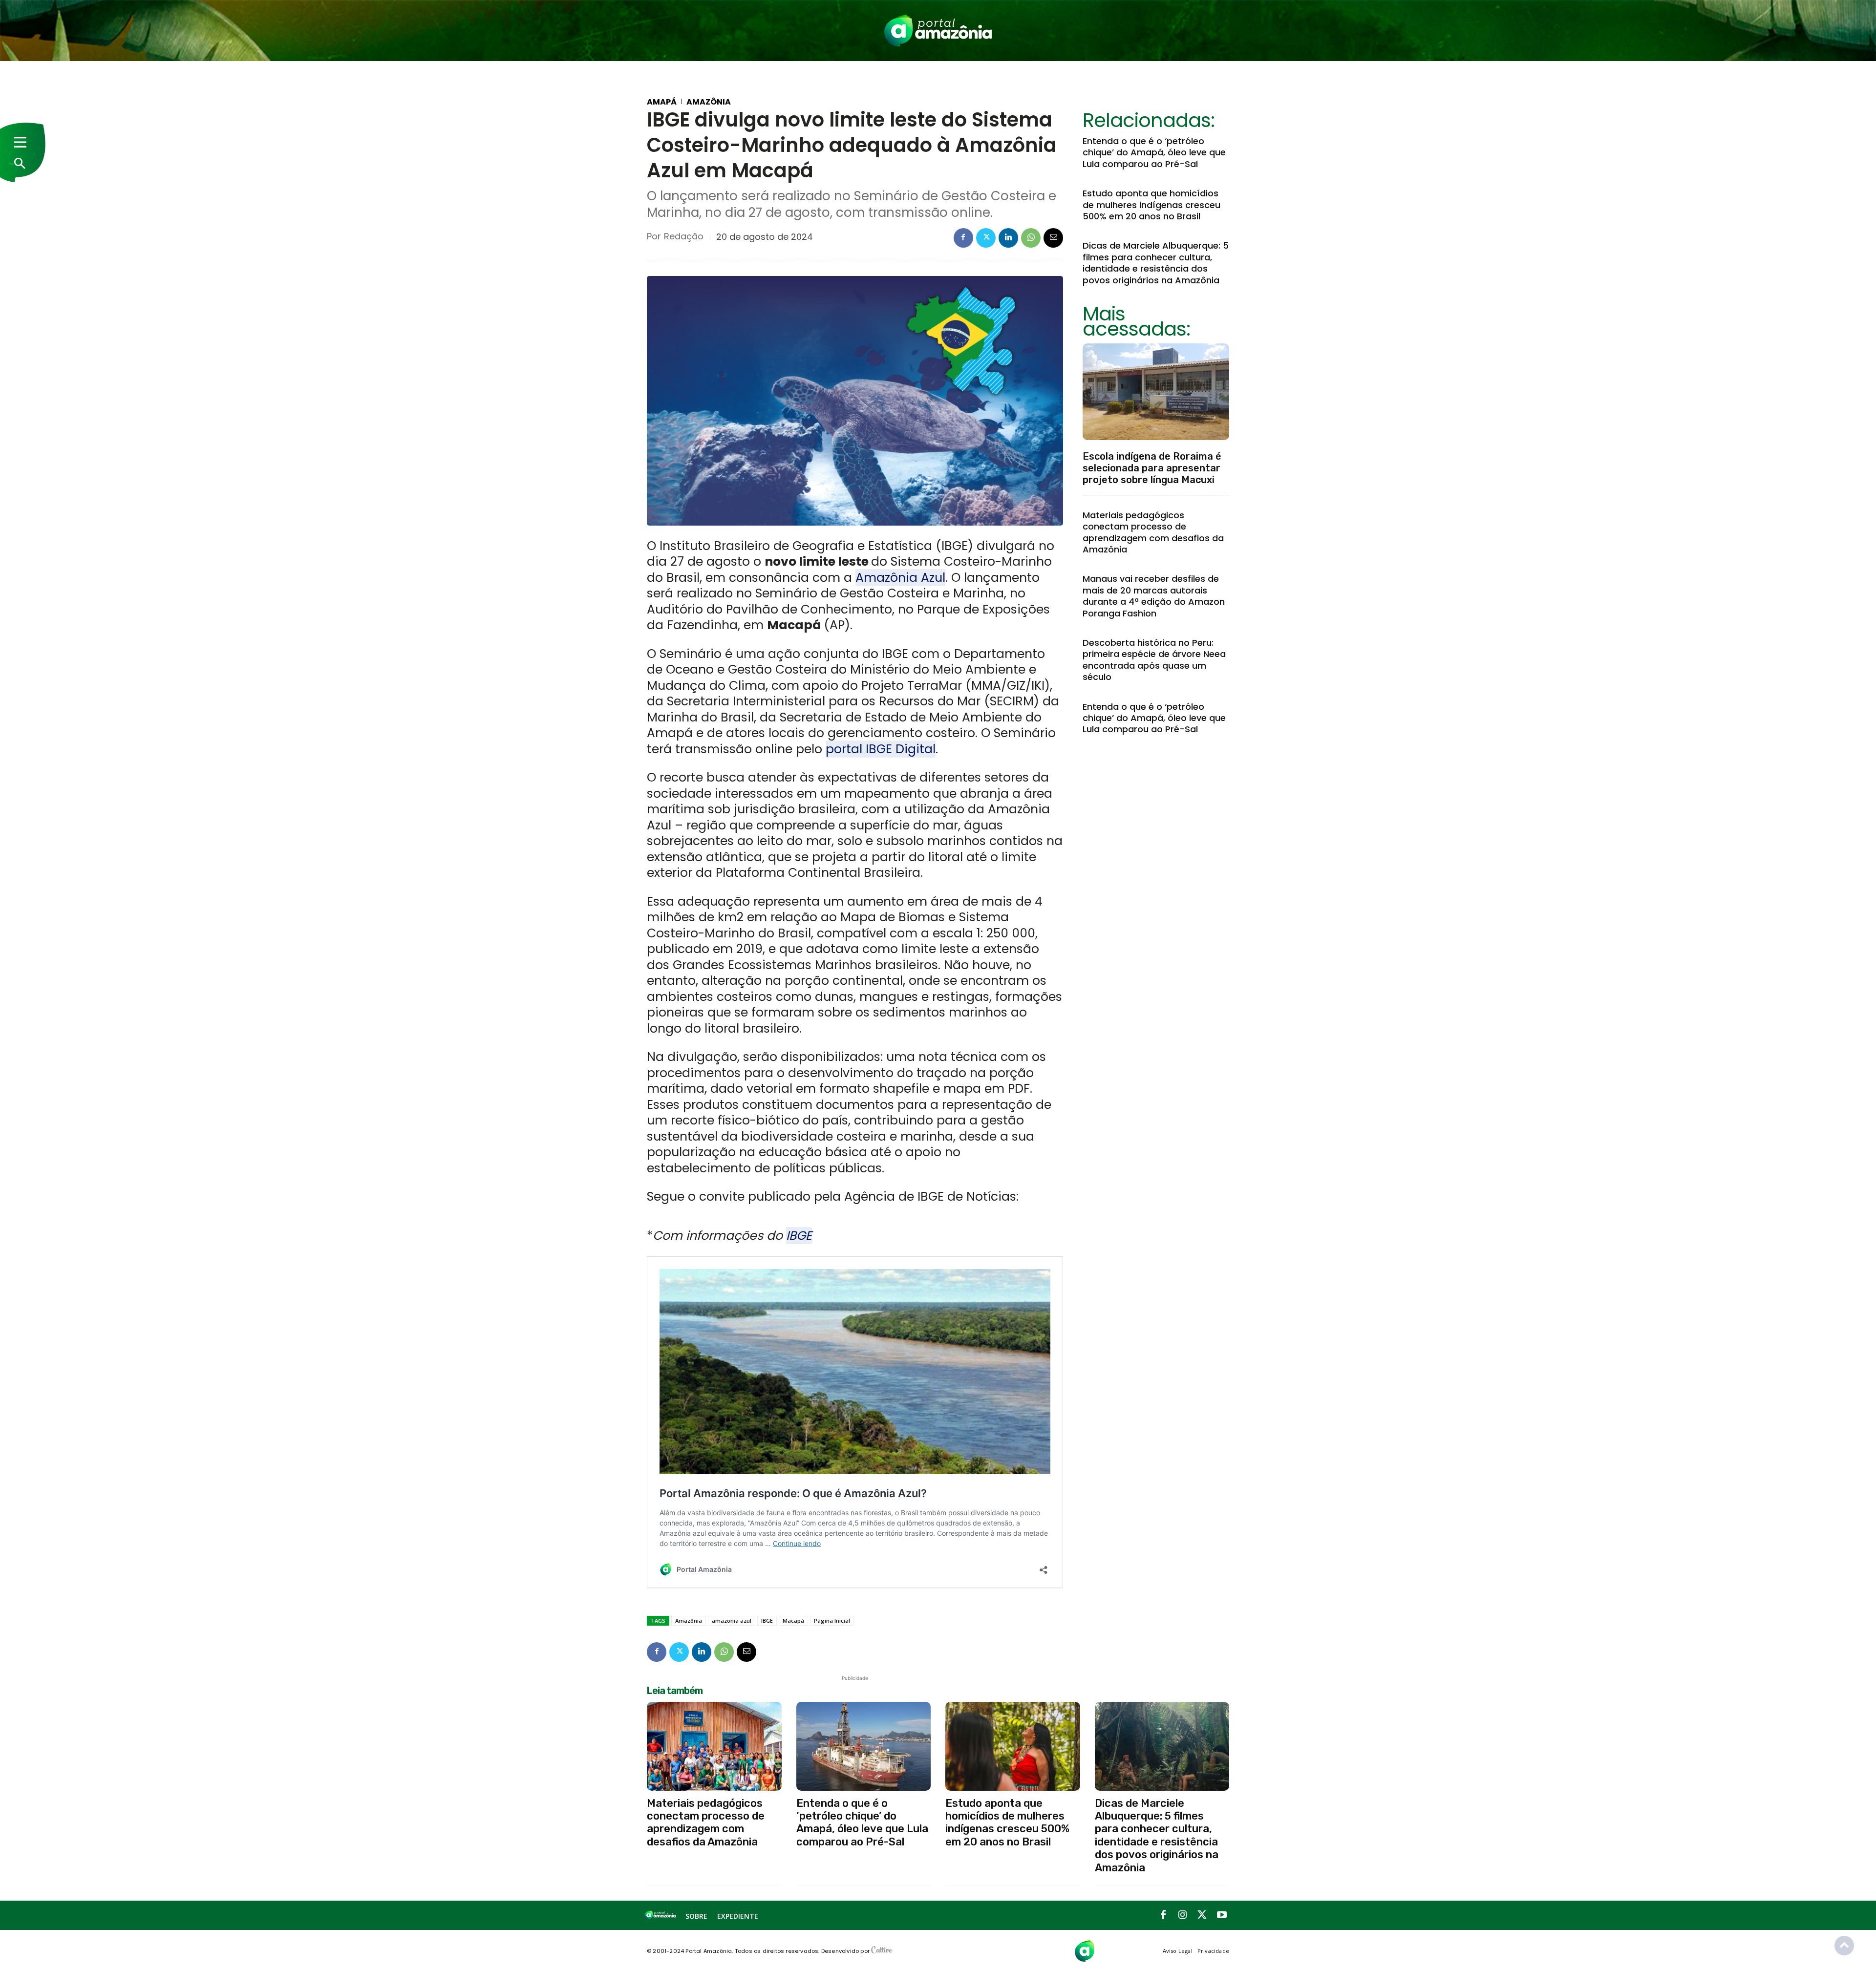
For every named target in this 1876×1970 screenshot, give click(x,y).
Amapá (662, 102)
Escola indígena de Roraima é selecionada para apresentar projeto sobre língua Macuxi (1152, 468)
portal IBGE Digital (881, 749)
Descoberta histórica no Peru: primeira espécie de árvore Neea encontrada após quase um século (1154, 660)
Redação (684, 236)
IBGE (799, 1236)
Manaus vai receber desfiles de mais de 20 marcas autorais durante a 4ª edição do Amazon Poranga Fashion (1154, 596)
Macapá (793, 1620)
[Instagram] (1183, 1915)
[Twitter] (986, 238)
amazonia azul (732, 1620)
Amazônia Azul (900, 578)
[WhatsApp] (1031, 238)
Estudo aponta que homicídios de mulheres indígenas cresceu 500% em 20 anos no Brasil (1151, 205)
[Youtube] (1222, 1915)
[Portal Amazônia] (938, 31)
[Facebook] (963, 238)
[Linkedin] (1008, 238)
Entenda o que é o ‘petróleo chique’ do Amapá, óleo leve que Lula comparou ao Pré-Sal (1154, 152)
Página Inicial (832, 1620)
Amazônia (709, 102)
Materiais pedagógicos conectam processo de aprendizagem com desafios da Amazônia (1153, 532)
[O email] (1053, 238)
